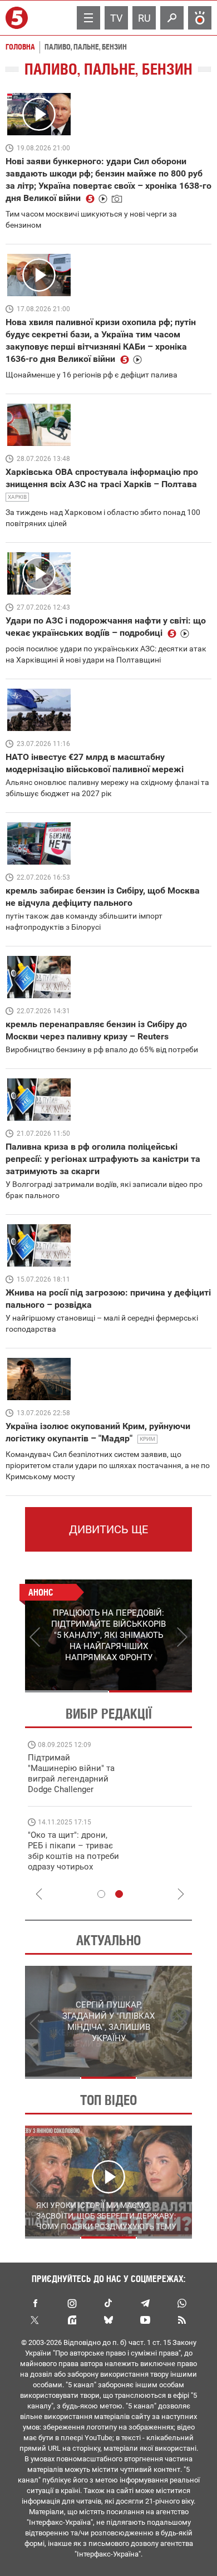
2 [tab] (151, 1691)
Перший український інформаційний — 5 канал (18, 18)
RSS (182, 2320)
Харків (17, 497)
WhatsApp (182, 2303)
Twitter (35, 2320)
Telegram (145, 2303)
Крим (147, 1439)
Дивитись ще (108, 1529)
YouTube (145, 2320)
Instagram (72, 2303)
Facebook (35, 2303)
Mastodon (72, 2320)
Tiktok (108, 2303)
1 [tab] (66, 1691)
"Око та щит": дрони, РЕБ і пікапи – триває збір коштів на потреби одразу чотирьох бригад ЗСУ (73, 1856)
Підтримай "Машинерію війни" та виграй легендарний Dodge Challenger (71, 1773)
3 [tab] (164, 2078)
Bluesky (108, 2320)
